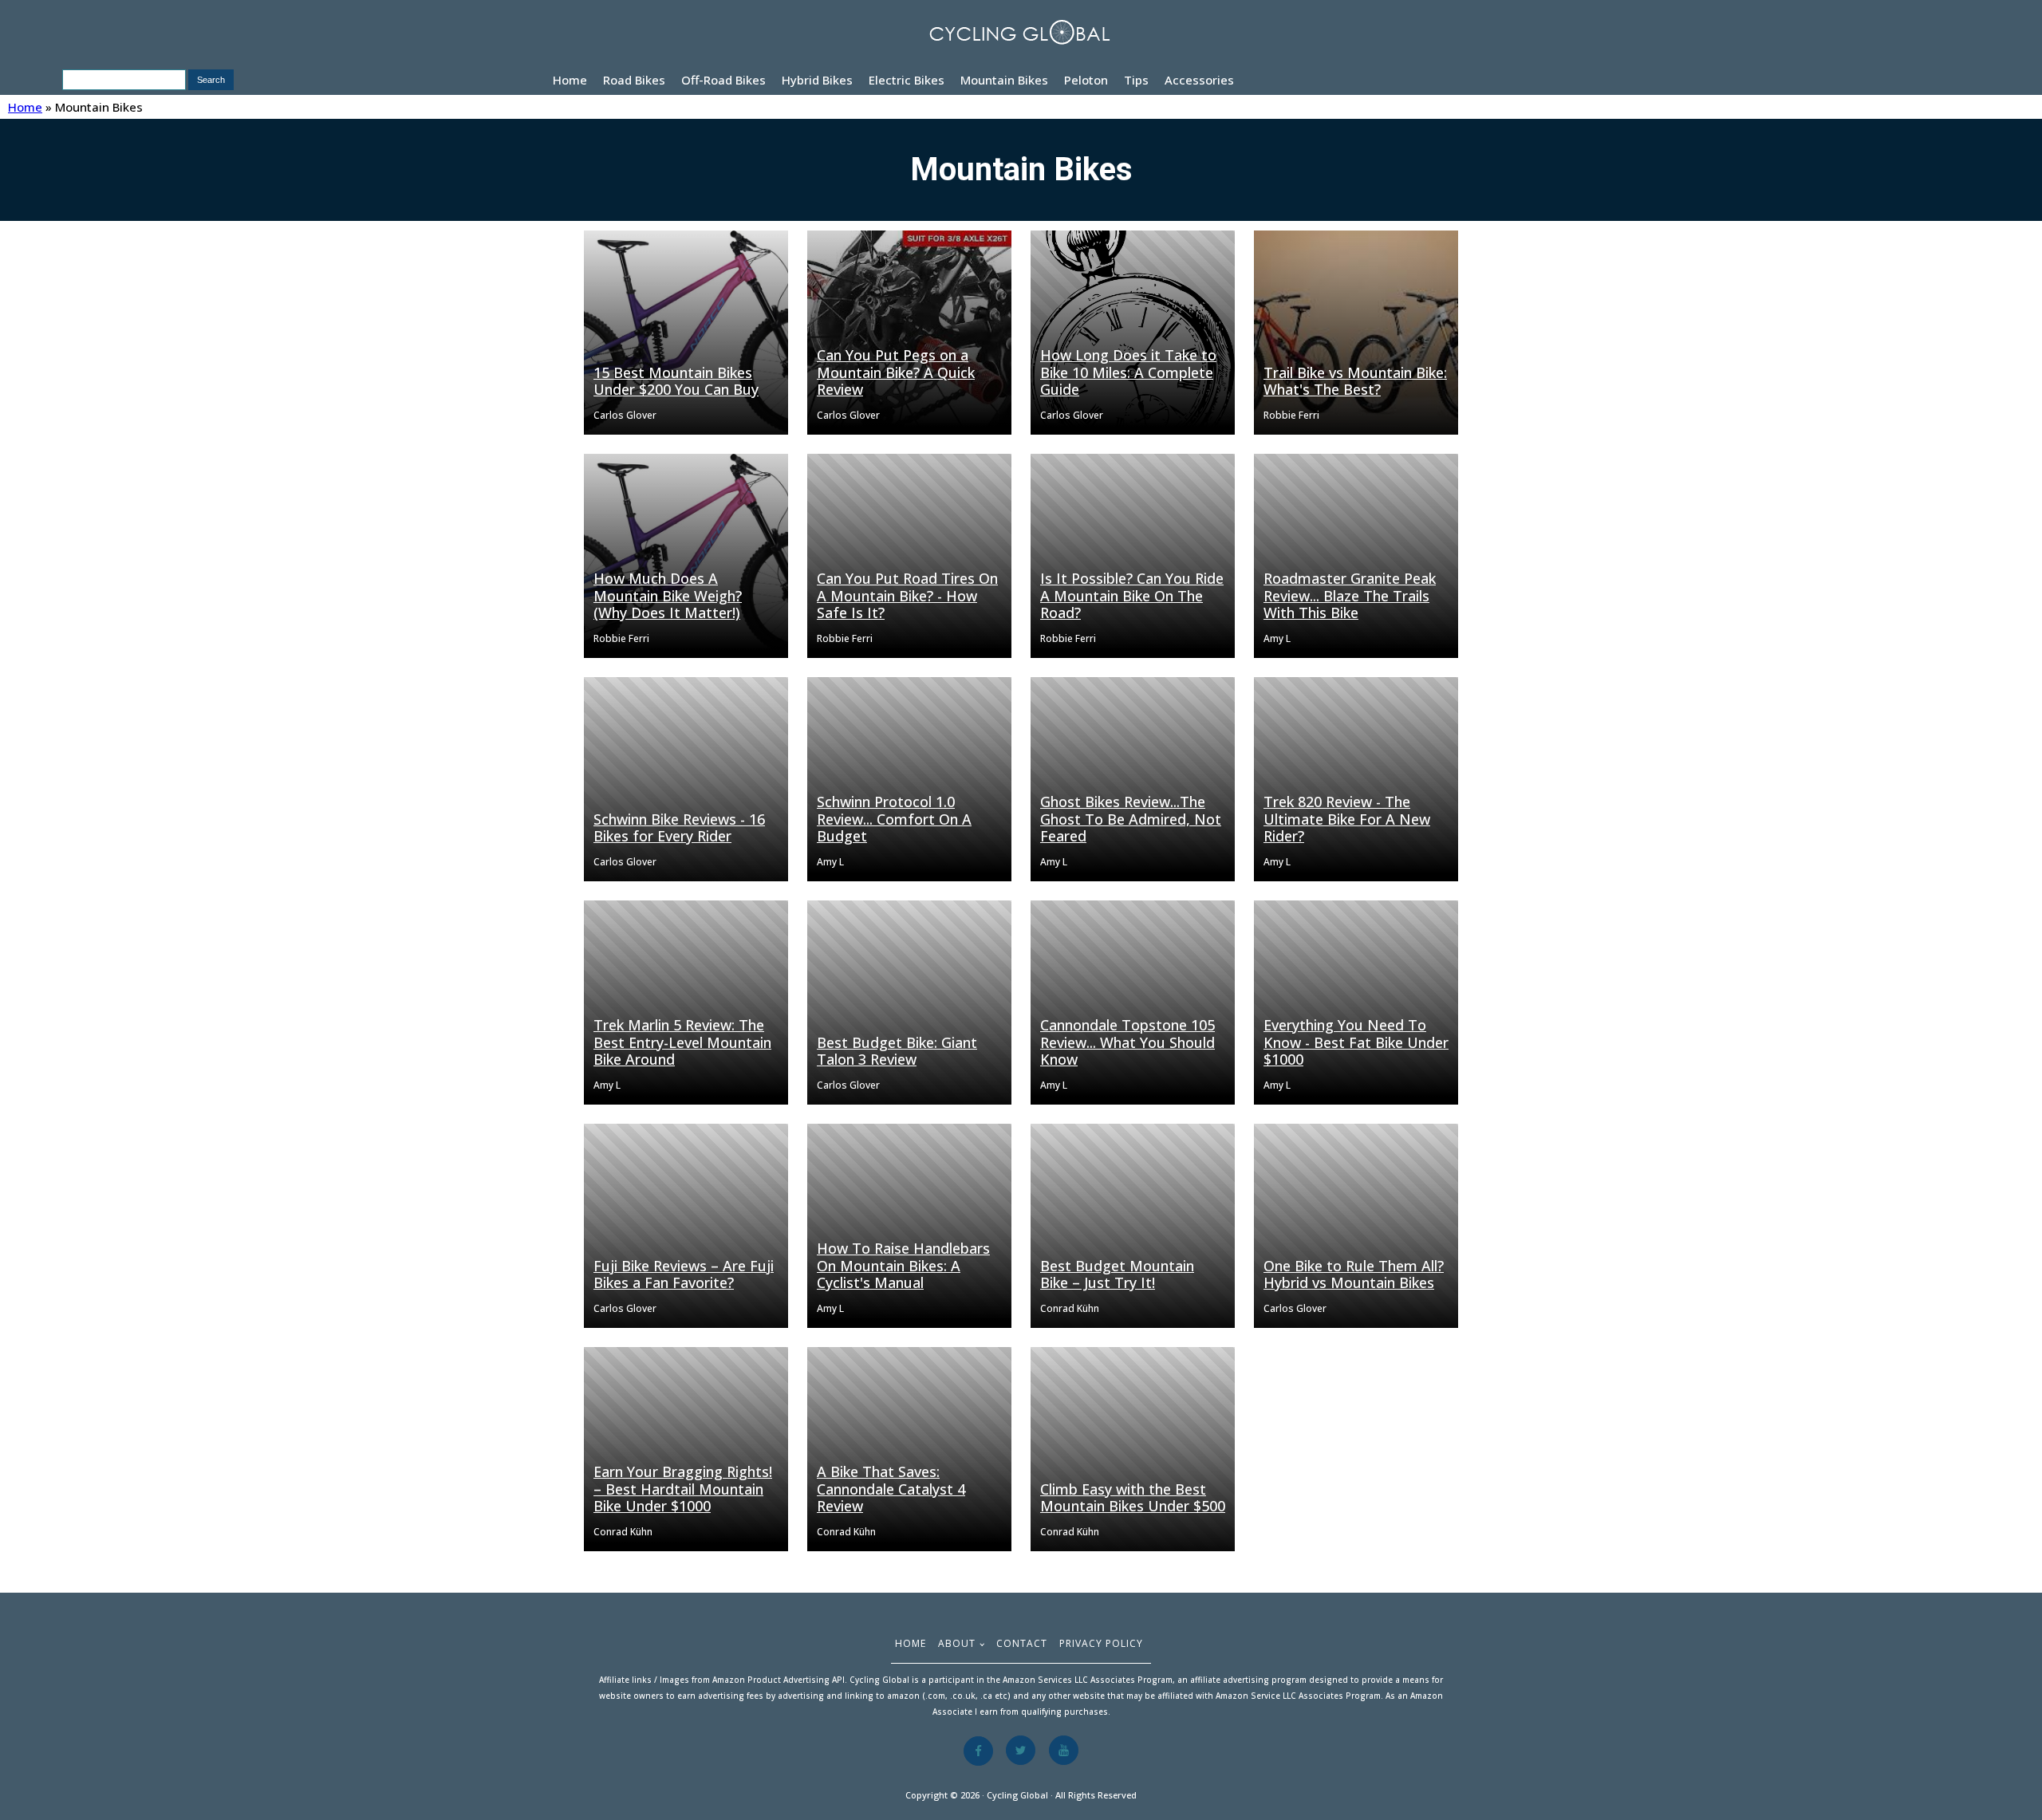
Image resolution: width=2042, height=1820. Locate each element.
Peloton (1086, 80)
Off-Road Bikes (723, 80)
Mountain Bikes (1004, 80)
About (957, 1643)
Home (570, 80)
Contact (1022, 1643)
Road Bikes (634, 80)
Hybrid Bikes (817, 80)
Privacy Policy (1101, 1643)
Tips (1136, 80)
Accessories (1199, 80)
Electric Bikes (907, 80)
